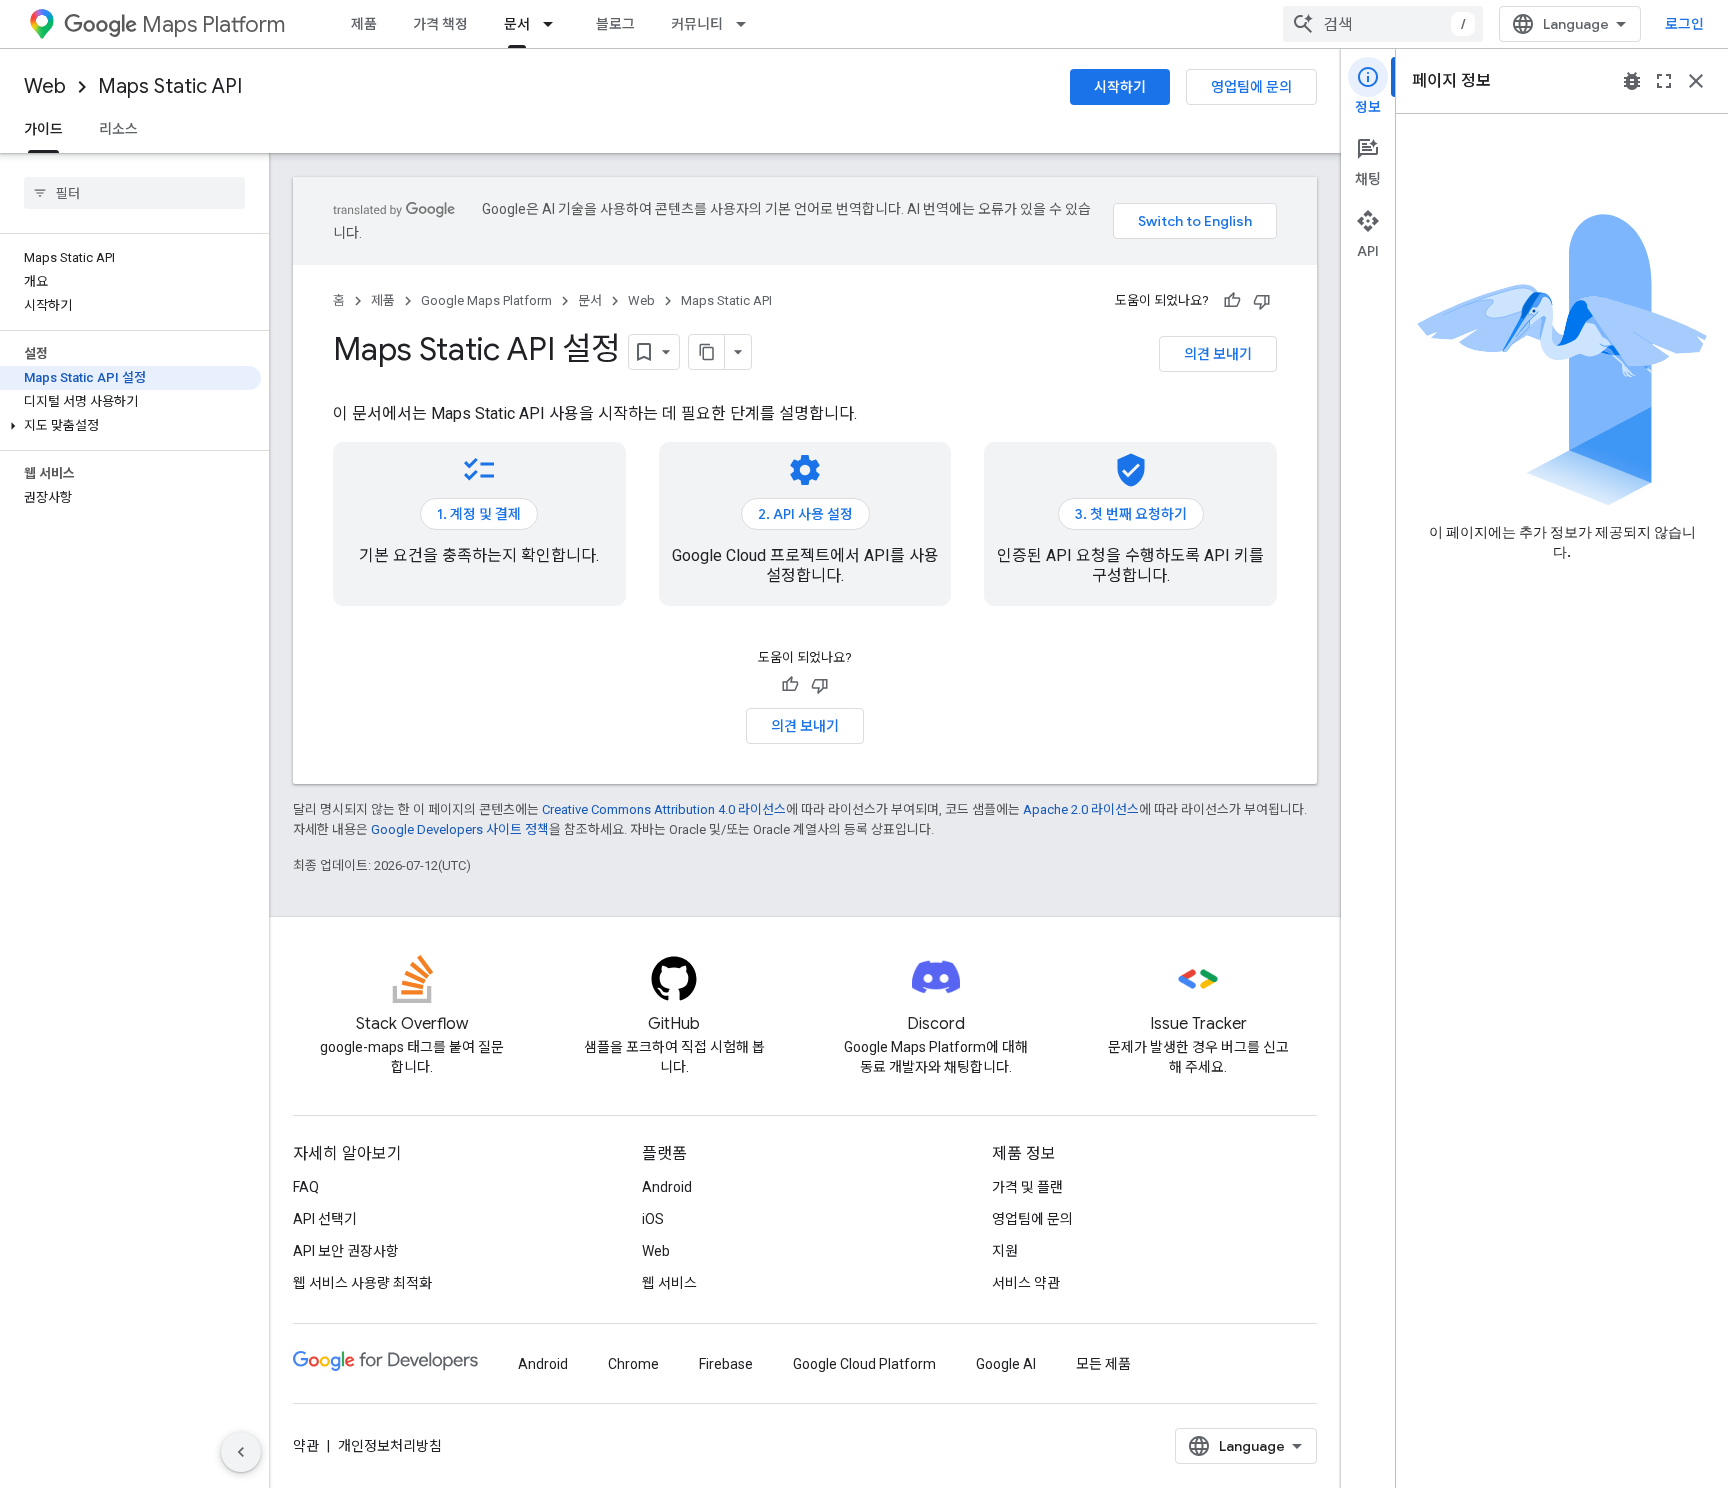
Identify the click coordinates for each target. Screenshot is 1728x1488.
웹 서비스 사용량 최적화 (362, 1283)
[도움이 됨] (1232, 301)
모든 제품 (1103, 1364)
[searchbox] (134, 193)
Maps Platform (213, 24)
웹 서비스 (669, 1283)
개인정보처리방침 (390, 1446)
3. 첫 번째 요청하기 (1131, 514)
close (1696, 81)
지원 (1005, 1251)
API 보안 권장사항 (346, 1251)
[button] (130, 426)
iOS (653, 1219)
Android (667, 1187)
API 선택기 (325, 1219)
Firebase (726, 1364)
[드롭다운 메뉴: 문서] (554, 24)
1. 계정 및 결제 (479, 514)
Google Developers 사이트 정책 (460, 829)
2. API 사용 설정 (805, 514)
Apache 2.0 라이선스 (1081, 809)
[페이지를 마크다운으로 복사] (707, 352)
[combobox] (1383, 24)
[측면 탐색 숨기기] (241, 1452)
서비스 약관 (1026, 1283)
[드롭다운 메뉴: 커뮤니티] (747, 24)
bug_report (1632, 81)
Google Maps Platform (486, 300)
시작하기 (1120, 87)
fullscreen (1664, 81)
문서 (517, 24)
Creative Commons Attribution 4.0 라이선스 (664, 809)
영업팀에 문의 (1251, 87)
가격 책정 (440, 24)
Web (45, 86)
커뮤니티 (697, 24)
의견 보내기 (1218, 354)
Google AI (1006, 1364)
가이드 (43, 129)
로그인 (1684, 24)
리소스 (118, 129)
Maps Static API (170, 86)
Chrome (633, 1364)
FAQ (306, 1187)
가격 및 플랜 (1027, 1187)
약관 (306, 1446)
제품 (364, 24)
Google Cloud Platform (864, 1364)
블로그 (615, 24)
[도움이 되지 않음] (1262, 301)
